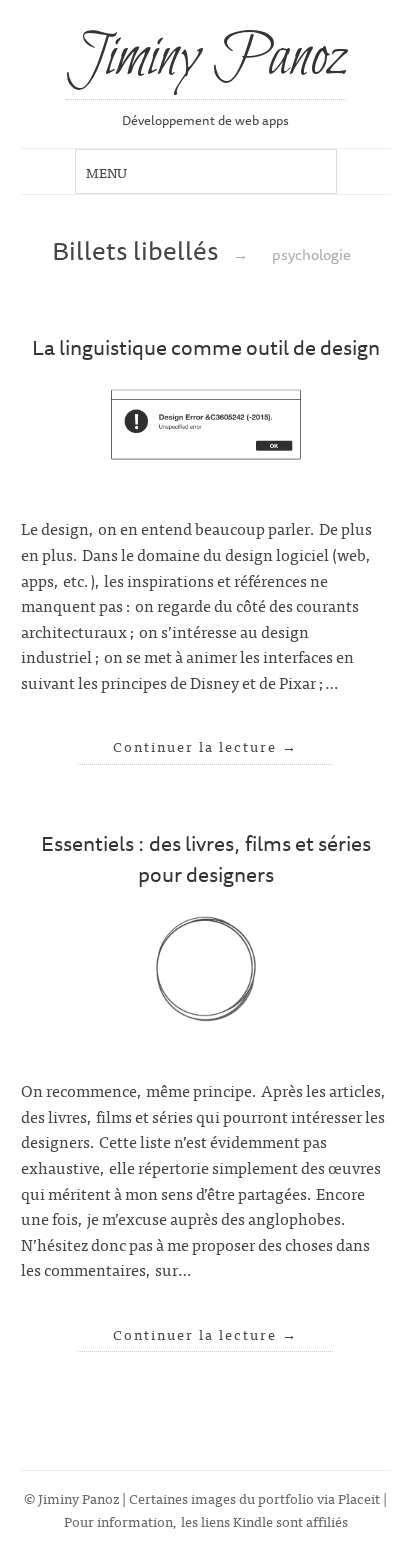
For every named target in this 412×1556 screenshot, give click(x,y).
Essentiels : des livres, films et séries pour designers (206, 858)
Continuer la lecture (205, 746)
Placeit (359, 1497)
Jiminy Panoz (206, 59)
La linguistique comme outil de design (206, 347)
